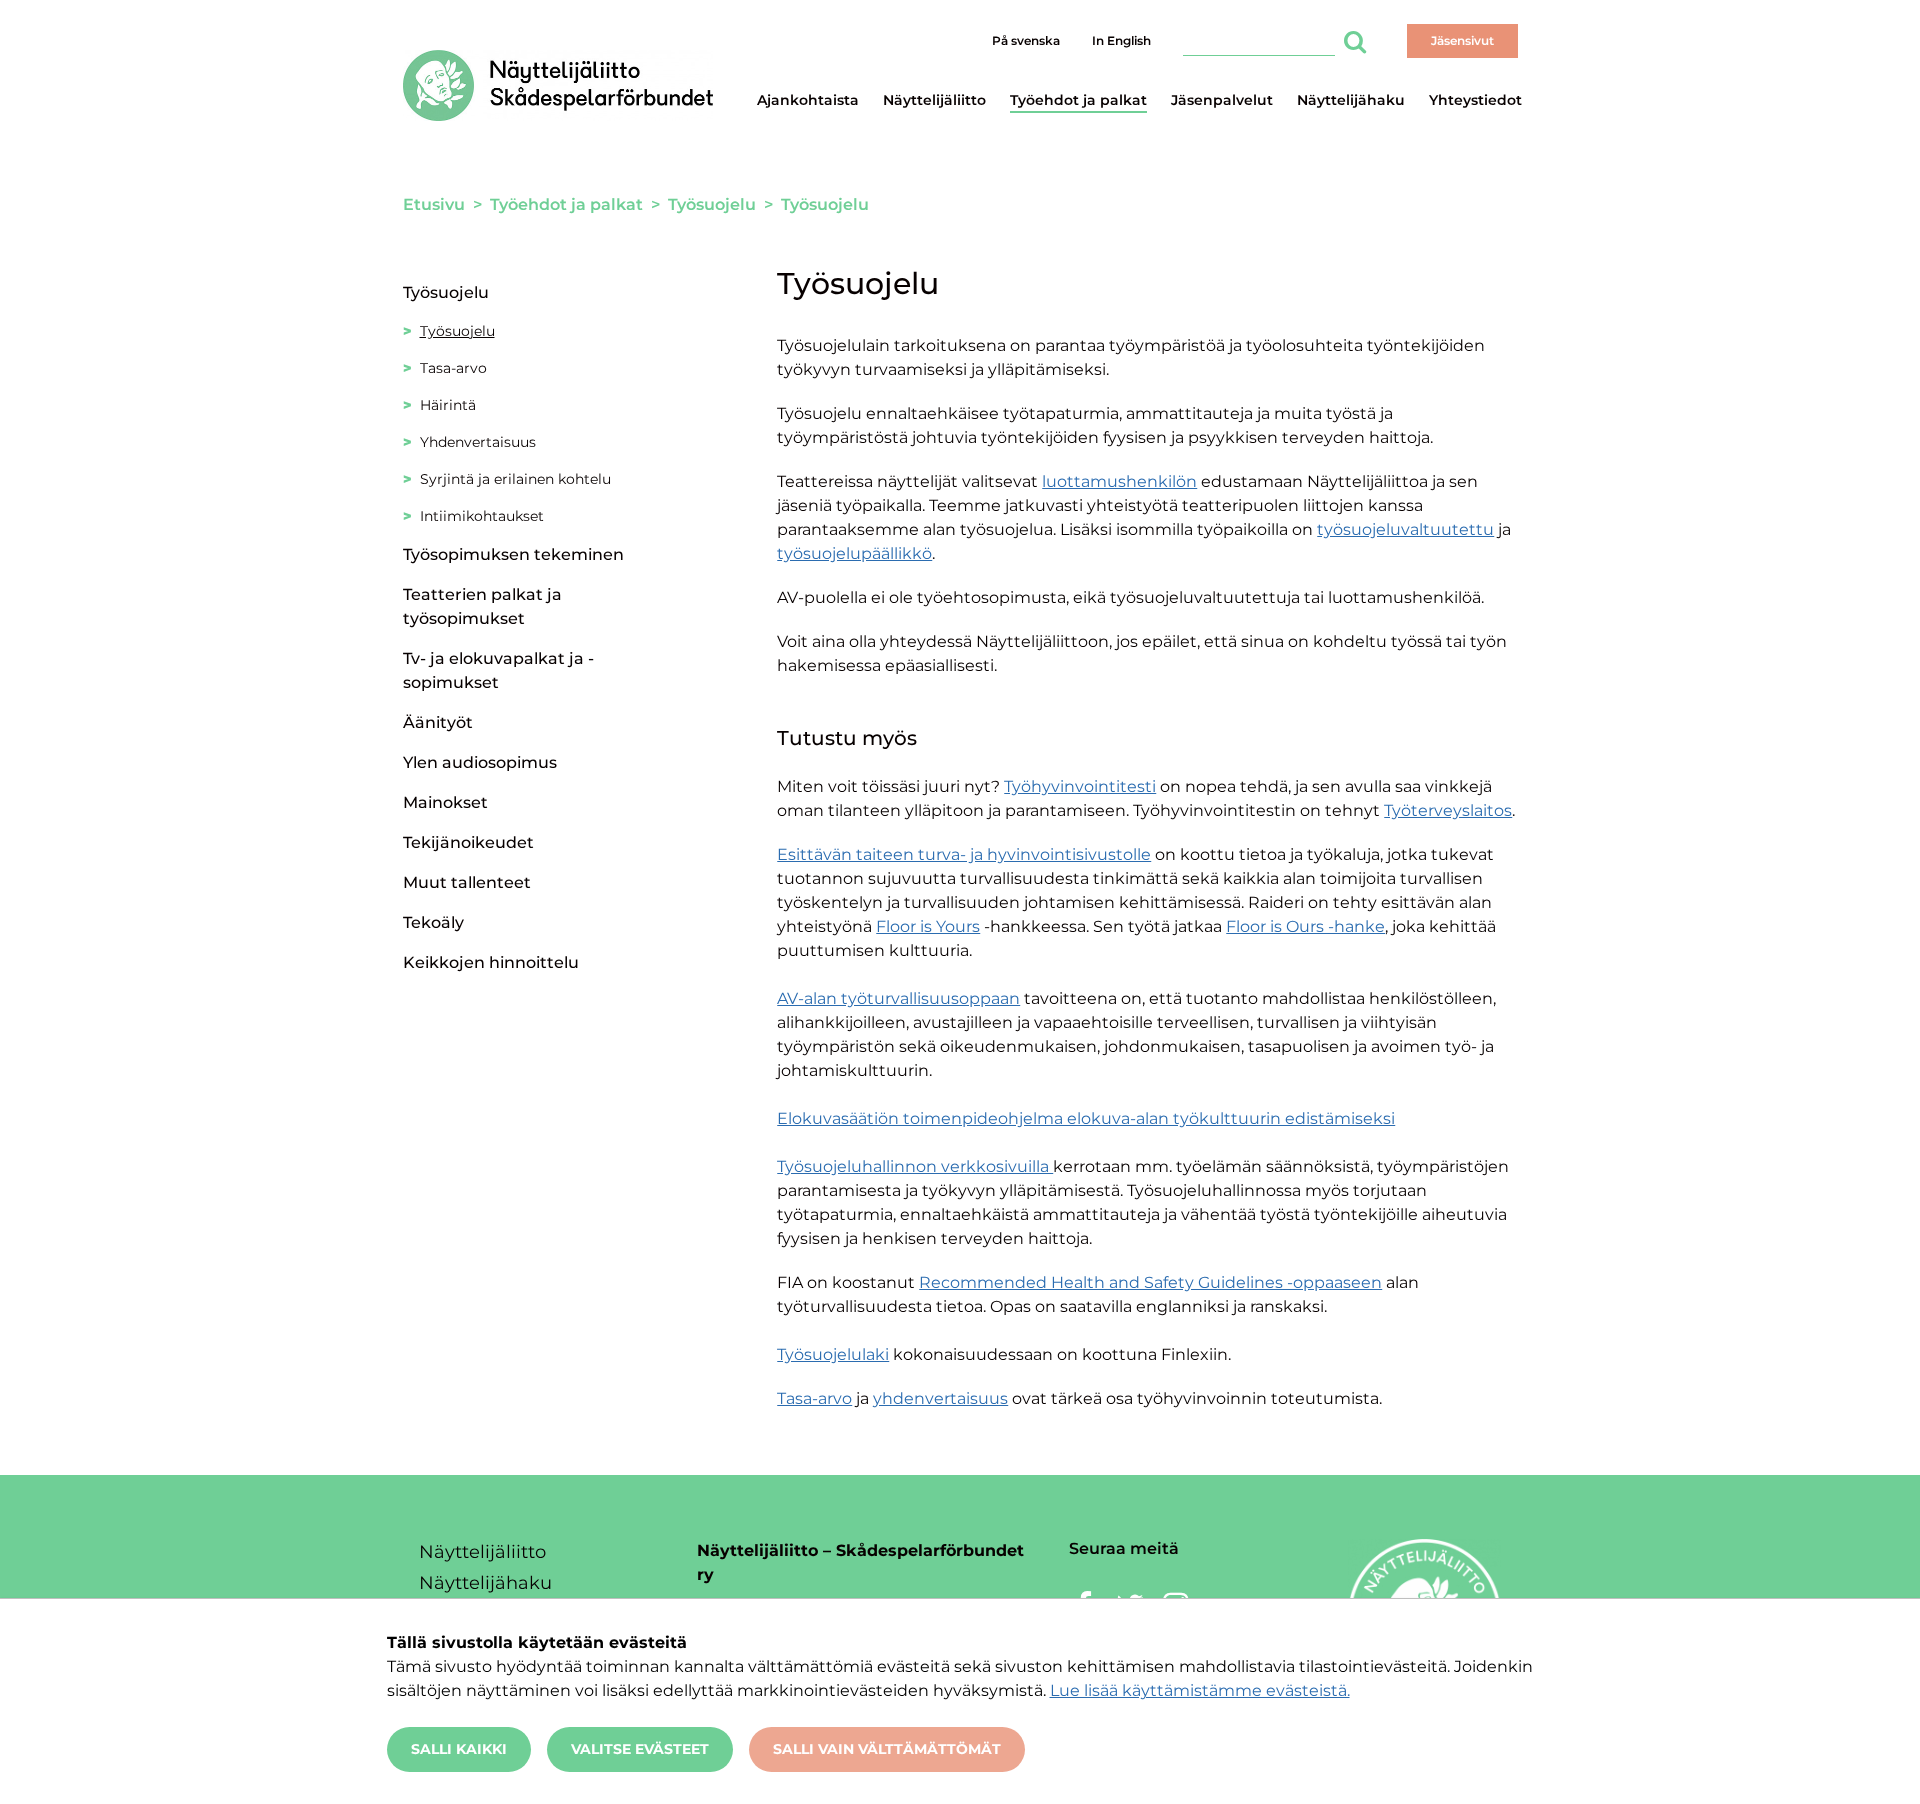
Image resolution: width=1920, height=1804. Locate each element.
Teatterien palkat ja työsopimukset (482, 606)
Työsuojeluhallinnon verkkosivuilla (915, 1166)
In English (1121, 40)
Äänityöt (438, 722)
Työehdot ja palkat (1078, 100)
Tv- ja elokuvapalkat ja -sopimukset (498, 670)
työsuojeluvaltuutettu (1405, 529)
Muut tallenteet (467, 882)
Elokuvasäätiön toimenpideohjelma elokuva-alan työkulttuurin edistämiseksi (1086, 1118)
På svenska (1026, 40)
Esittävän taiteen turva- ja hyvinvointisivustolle (964, 854)
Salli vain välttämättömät (887, 1749)
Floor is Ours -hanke (1305, 926)
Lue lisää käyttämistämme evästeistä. (1200, 1690)
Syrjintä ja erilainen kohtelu (515, 479)
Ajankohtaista (808, 100)
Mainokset (445, 802)
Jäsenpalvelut (1222, 100)
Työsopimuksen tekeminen (513, 554)
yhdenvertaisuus (940, 1398)
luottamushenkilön (1119, 481)
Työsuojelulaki (833, 1354)
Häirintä (448, 405)
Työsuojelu (446, 292)
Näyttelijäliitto (934, 100)
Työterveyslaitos (1448, 810)
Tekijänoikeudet (468, 842)
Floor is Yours (928, 926)
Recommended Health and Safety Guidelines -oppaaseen (1150, 1282)
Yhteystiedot (1475, 100)
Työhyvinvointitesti (1080, 786)
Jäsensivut (1462, 40)
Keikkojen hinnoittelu (491, 962)
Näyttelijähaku (1351, 100)
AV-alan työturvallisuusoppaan (898, 998)
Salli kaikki (459, 1749)
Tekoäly (433, 922)
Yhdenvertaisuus (478, 442)
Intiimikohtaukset (482, 516)
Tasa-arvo (814, 1398)
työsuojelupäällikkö (854, 553)
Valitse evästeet (640, 1749)
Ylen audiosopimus (480, 762)
